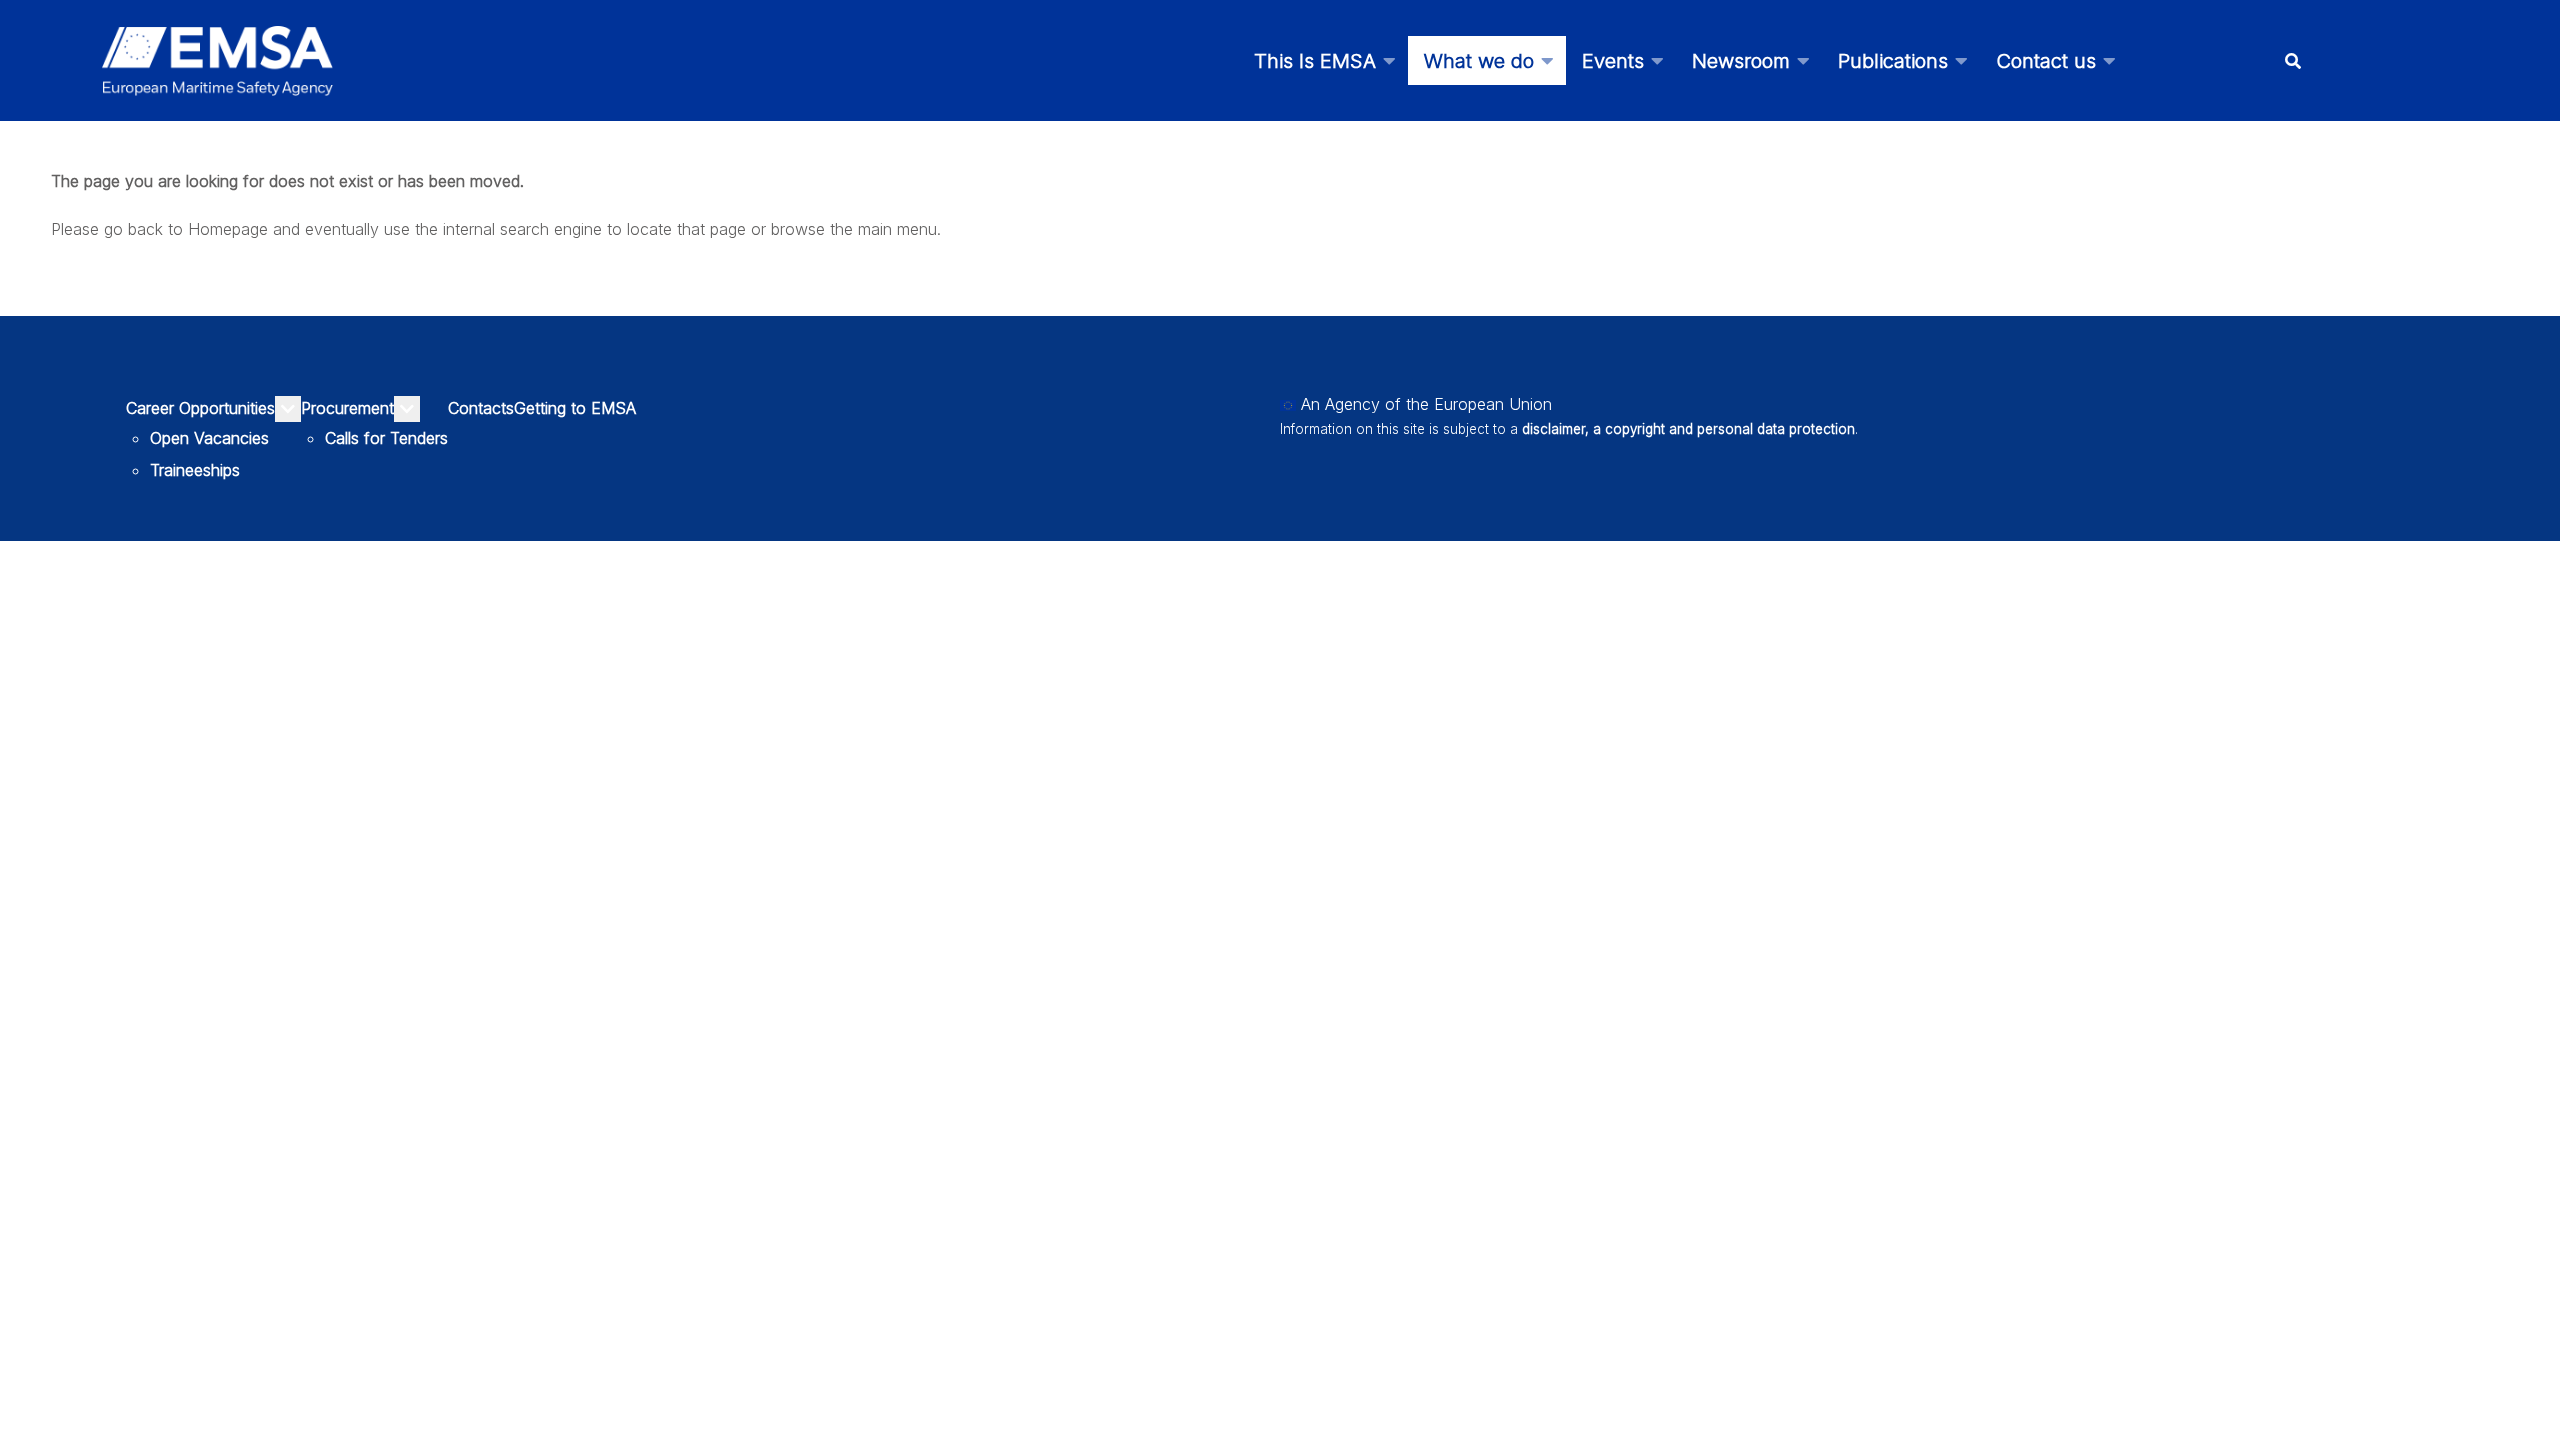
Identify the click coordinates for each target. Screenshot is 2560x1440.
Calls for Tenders (386, 438)
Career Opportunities (200, 408)
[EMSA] (217, 61)
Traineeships (195, 470)
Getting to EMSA (575, 408)
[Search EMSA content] (2292, 60)
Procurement (347, 408)
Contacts (481, 408)
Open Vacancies (209, 438)
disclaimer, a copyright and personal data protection (1688, 429)
